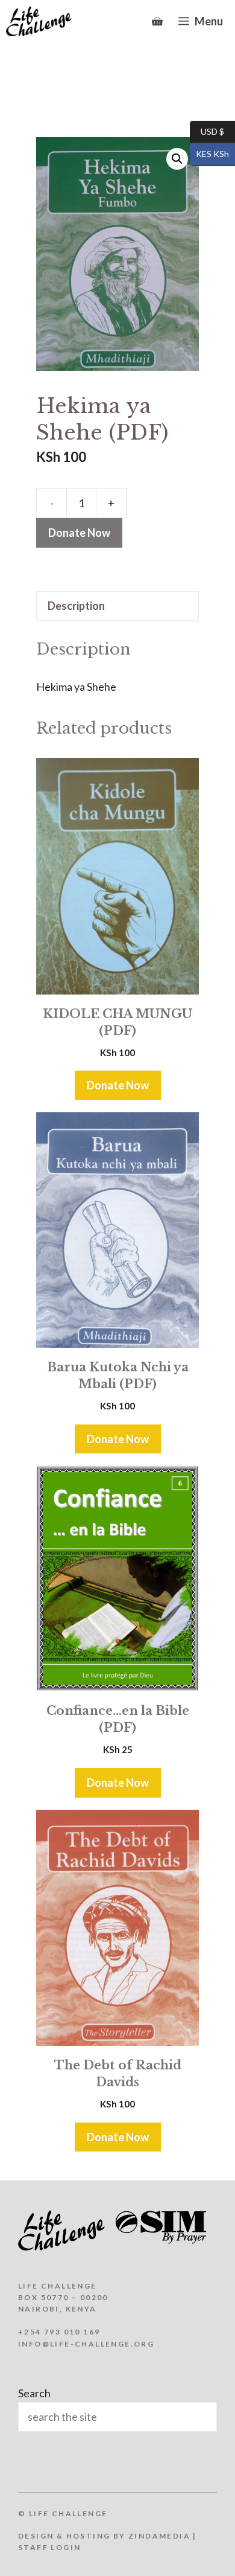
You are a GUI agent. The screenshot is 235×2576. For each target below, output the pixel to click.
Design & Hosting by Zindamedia (104, 2536)
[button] (177, 159)
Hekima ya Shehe (76, 687)
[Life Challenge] (39, 21)
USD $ (207, 131)
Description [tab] (76, 606)
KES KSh (209, 154)
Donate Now (79, 533)
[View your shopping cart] (157, 21)
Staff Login (49, 2547)
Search (34, 2393)
